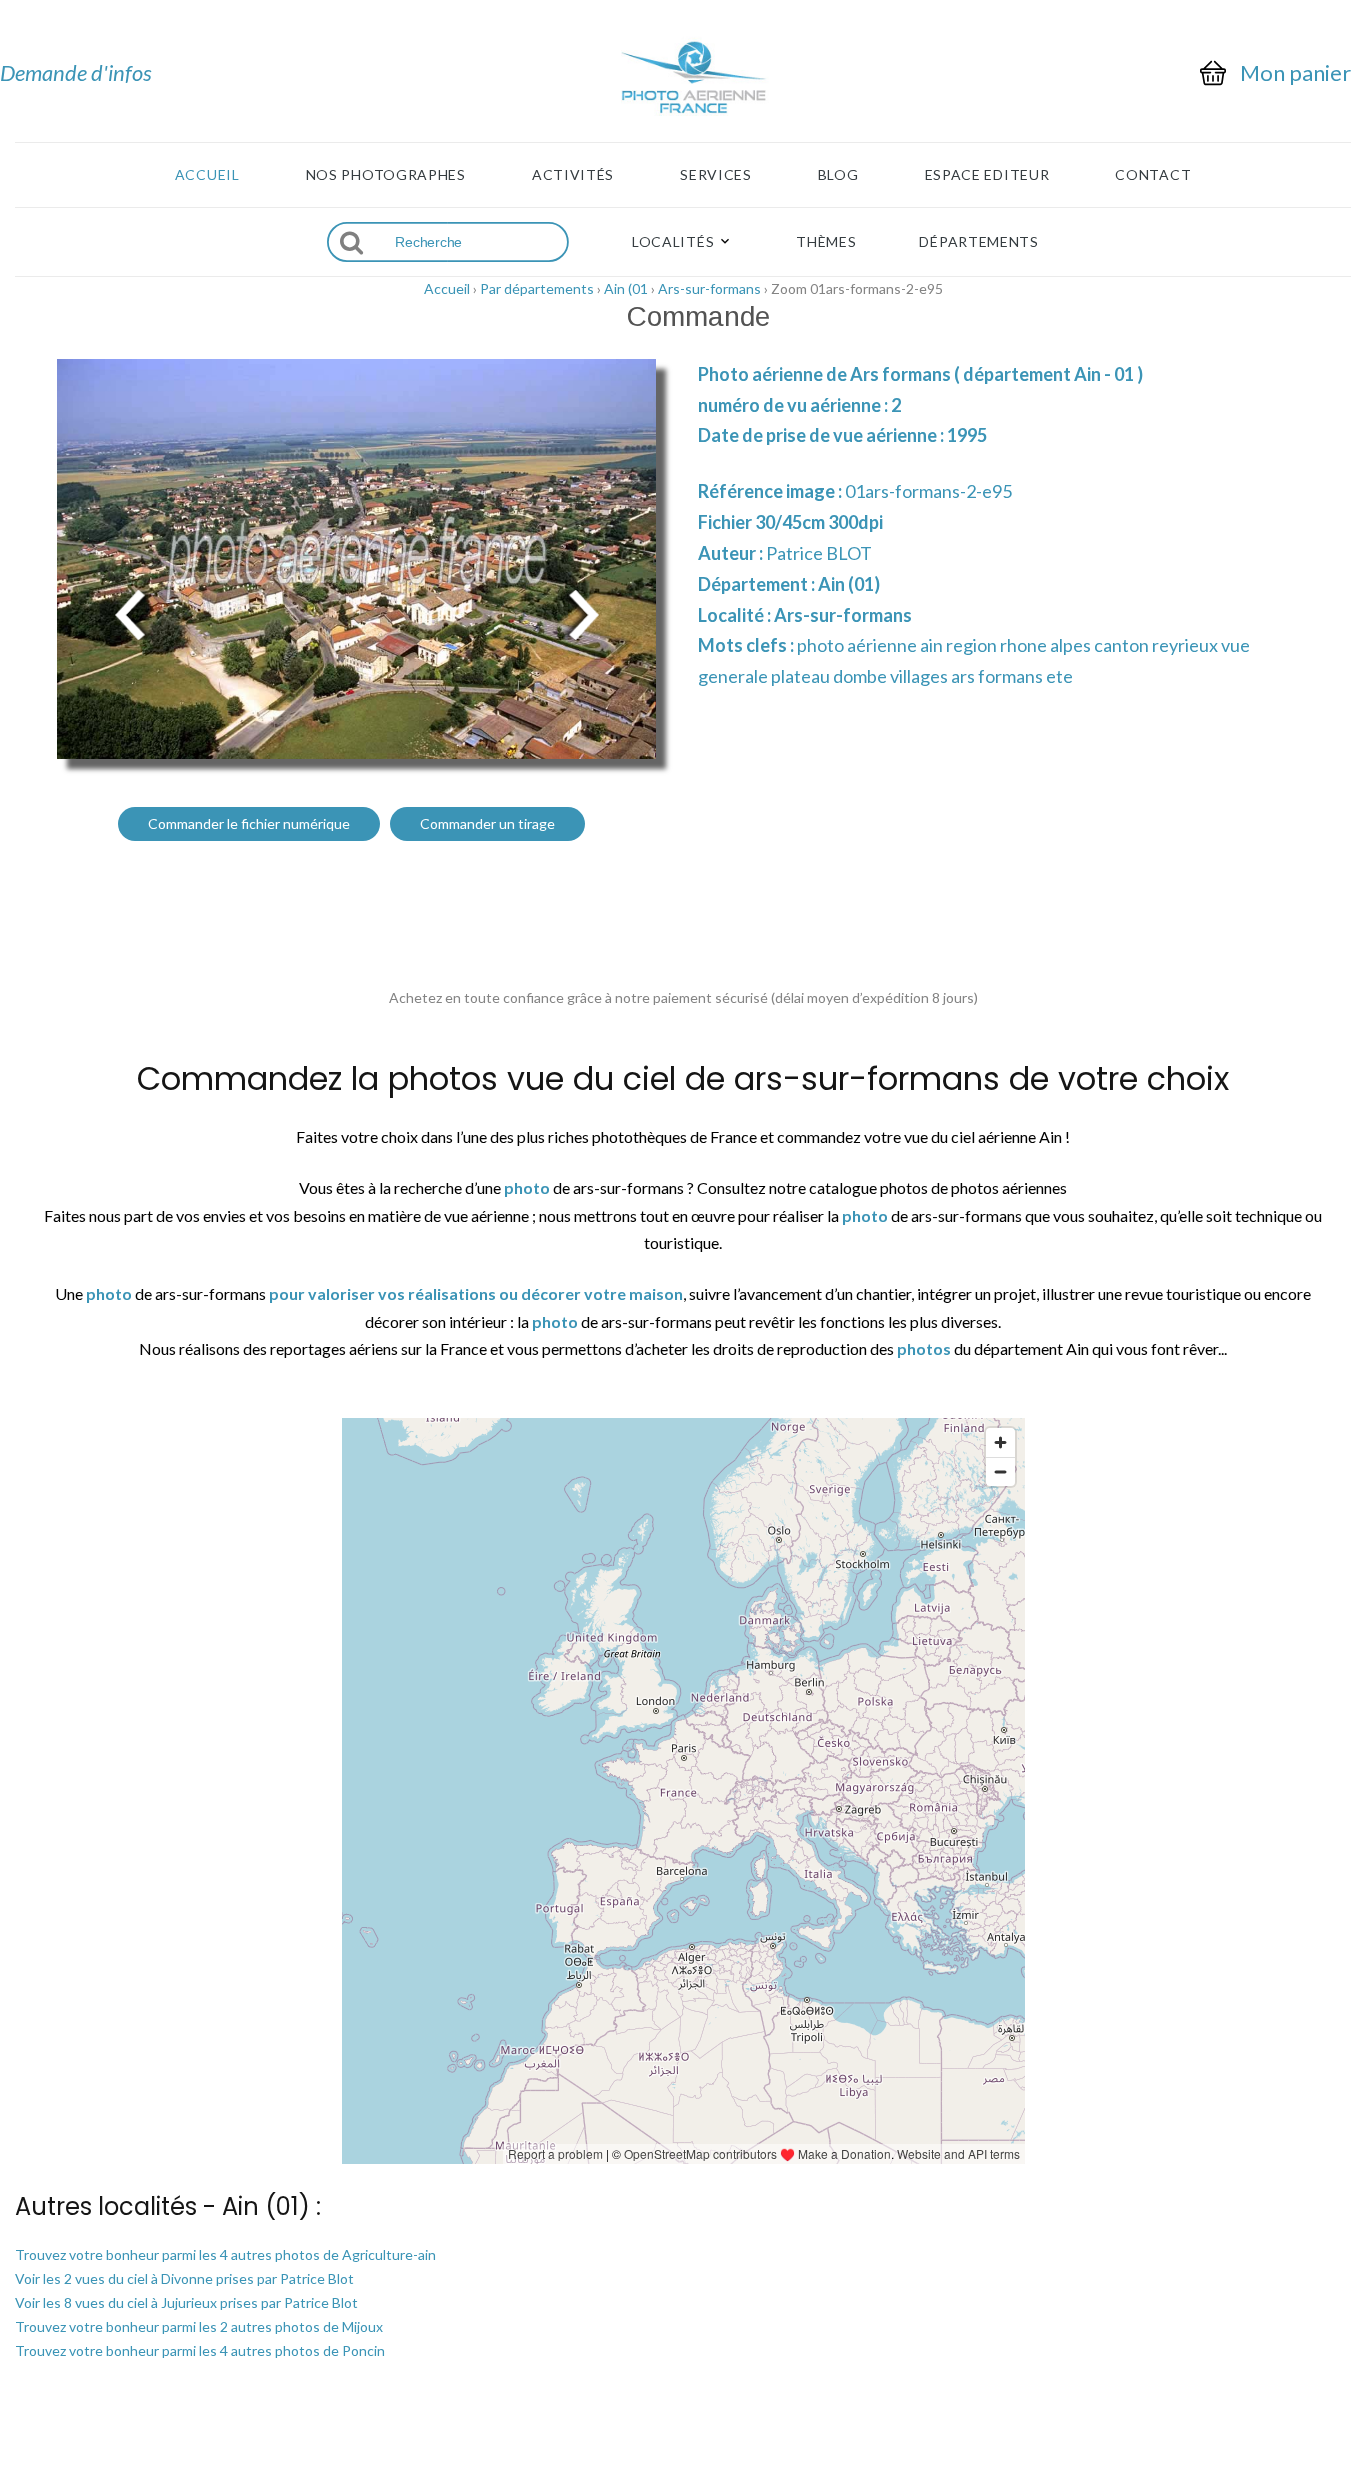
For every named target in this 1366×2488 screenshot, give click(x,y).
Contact (1153, 175)
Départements (978, 242)
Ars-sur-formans (709, 288)
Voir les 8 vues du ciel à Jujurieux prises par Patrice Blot (186, 2302)
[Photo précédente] (130, 612)
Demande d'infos (76, 72)
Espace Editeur (987, 175)
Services (716, 175)
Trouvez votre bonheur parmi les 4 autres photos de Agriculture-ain (225, 2254)
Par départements (537, 288)
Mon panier (1295, 73)
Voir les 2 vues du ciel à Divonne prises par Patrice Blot (184, 2278)
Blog (838, 175)
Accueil (207, 175)
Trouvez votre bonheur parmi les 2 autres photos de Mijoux (199, 2326)
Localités (673, 242)
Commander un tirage (487, 823)
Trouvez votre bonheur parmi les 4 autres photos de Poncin (200, 2350)
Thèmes (826, 242)
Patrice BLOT (819, 553)
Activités (573, 175)
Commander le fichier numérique (249, 823)
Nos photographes (386, 175)
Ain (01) (849, 584)
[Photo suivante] (583, 612)
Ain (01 (626, 288)
